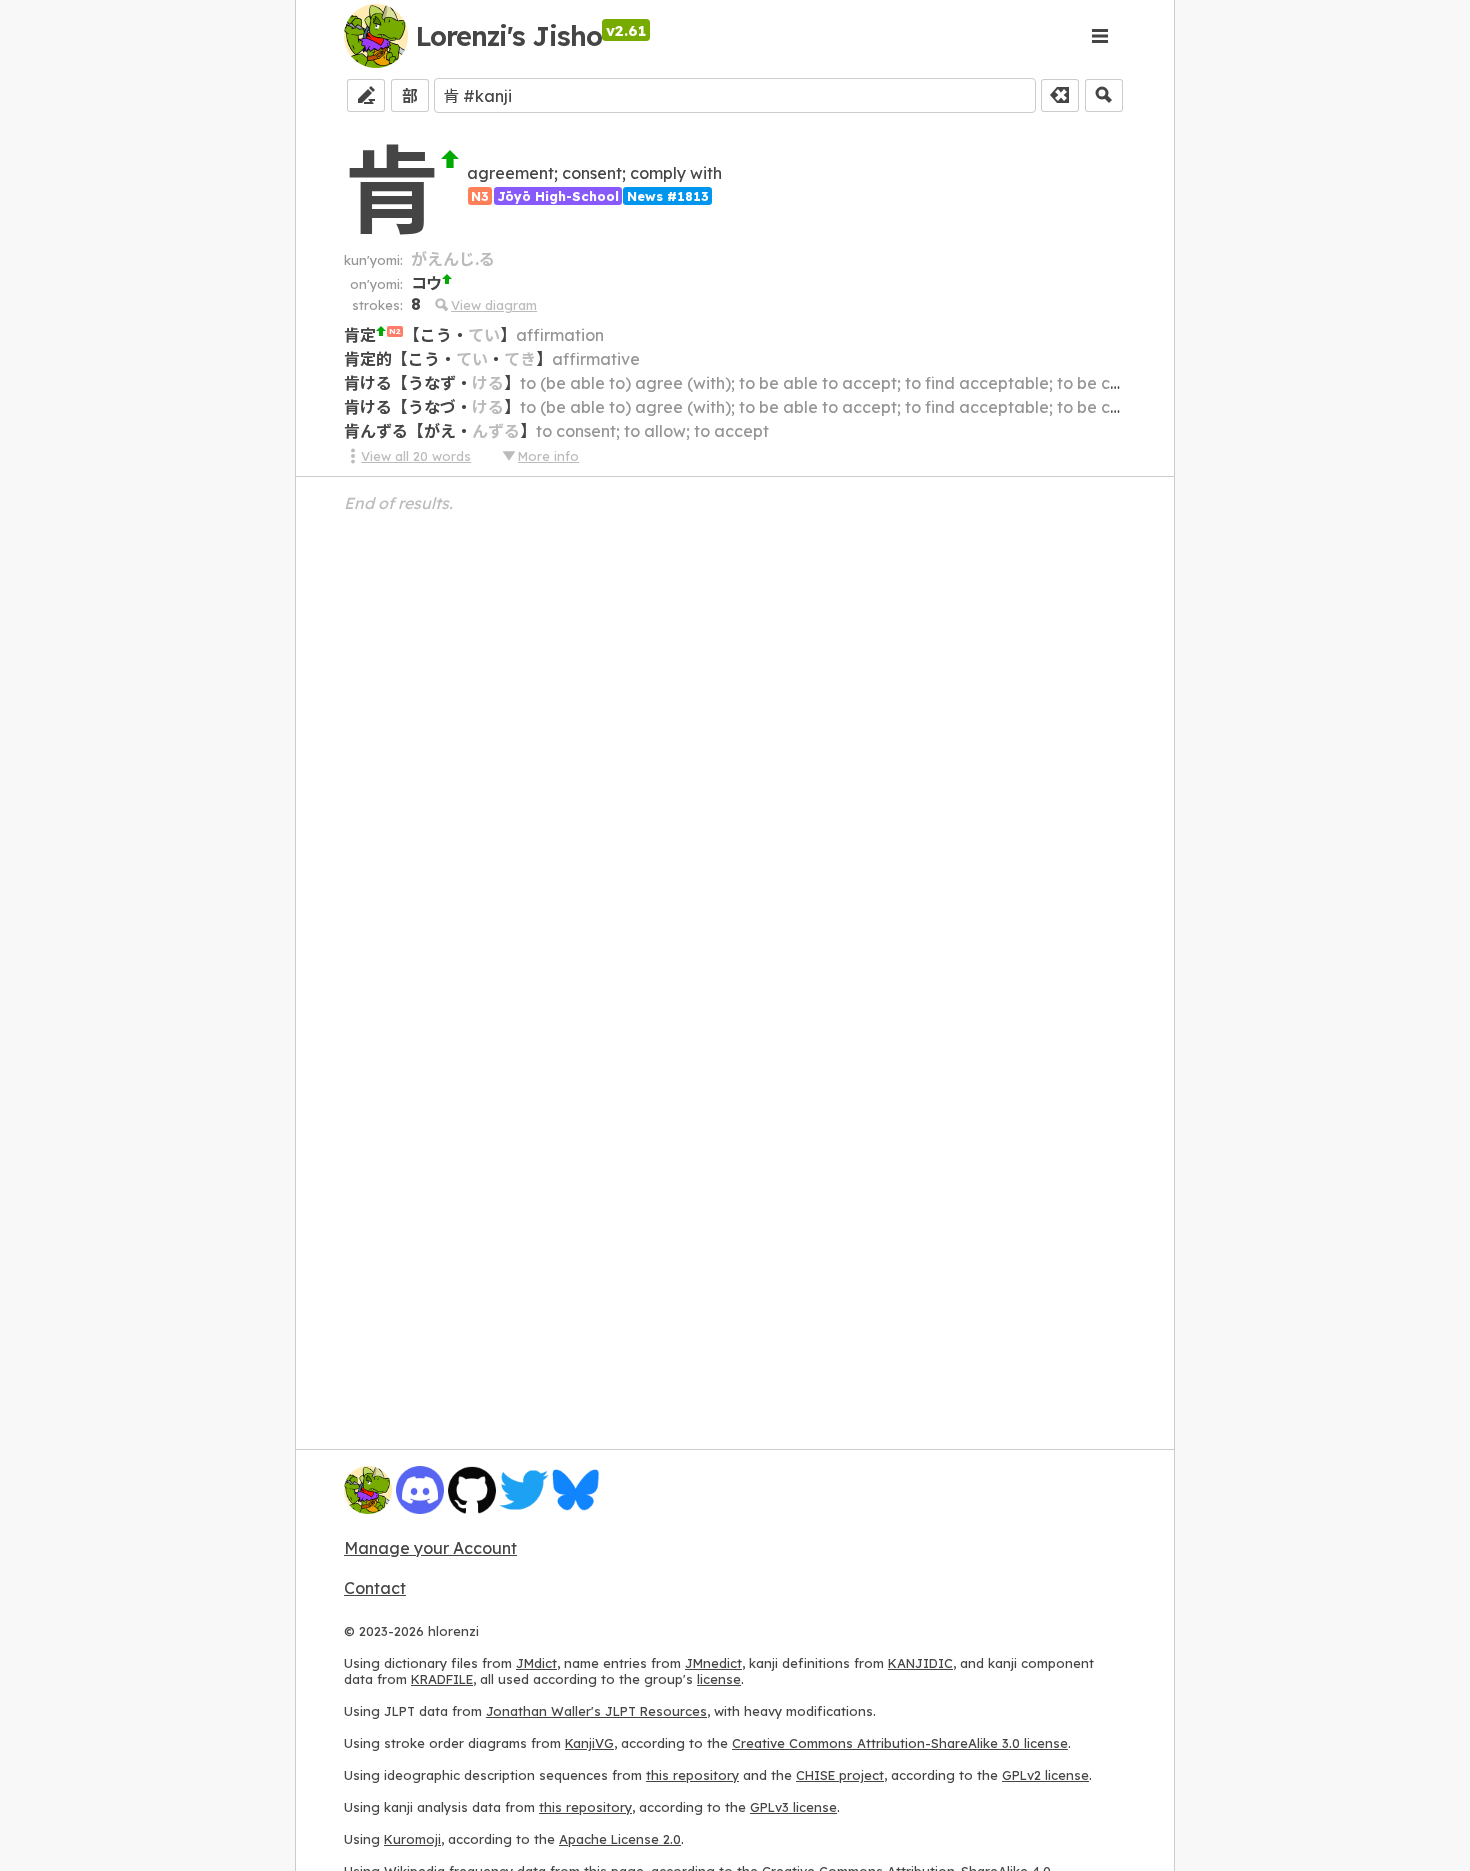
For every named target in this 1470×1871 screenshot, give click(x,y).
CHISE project (840, 1775)
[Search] (1104, 95)
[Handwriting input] (366, 95)
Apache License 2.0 (620, 1839)
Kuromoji (412, 1839)
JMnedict (713, 1663)
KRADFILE (442, 1679)
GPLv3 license (793, 1807)
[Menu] (1100, 36)
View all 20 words (416, 456)
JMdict (536, 1663)
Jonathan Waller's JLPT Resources (596, 1711)
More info (548, 456)
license (719, 1679)
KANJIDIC (920, 1663)
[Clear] (1060, 95)
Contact (375, 1588)
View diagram (494, 305)
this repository (692, 1775)
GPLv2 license (1045, 1775)
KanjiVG (589, 1743)
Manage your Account (430, 1548)
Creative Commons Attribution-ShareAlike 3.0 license (900, 1743)
